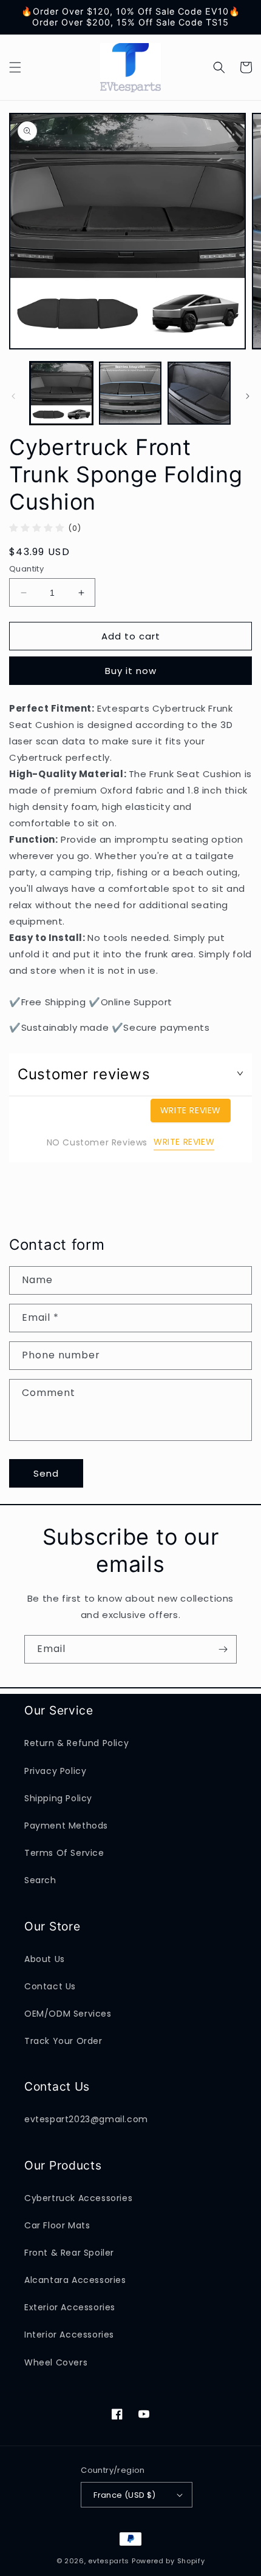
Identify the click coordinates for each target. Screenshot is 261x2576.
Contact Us (50, 1986)
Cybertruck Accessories (78, 2198)
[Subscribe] (223, 1649)
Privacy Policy (55, 1771)
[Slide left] (13, 396)
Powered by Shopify (168, 2561)
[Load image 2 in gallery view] (130, 393)
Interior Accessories (69, 2335)
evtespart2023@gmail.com (86, 2119)
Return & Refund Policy (76, 1743)
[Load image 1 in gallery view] (61, 393)
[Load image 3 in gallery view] (199, 393)
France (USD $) (125, 2495)
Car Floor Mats (57, 2225)
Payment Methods (66, 1826)
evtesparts (109, 2561)
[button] (15, 67)
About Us (45, 1959)
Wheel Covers (56, 2362)
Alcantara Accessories (75, 2280)
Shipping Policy (58, 1798)
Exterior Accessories (70, 2307)
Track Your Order (63, 2041)
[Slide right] (248, 396)
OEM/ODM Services (68, 2014)
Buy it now (131, 671)
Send (46, 1473)
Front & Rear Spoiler (69, 2253)
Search (40, 1880)
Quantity (26, 569)
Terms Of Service (64, 1853)
